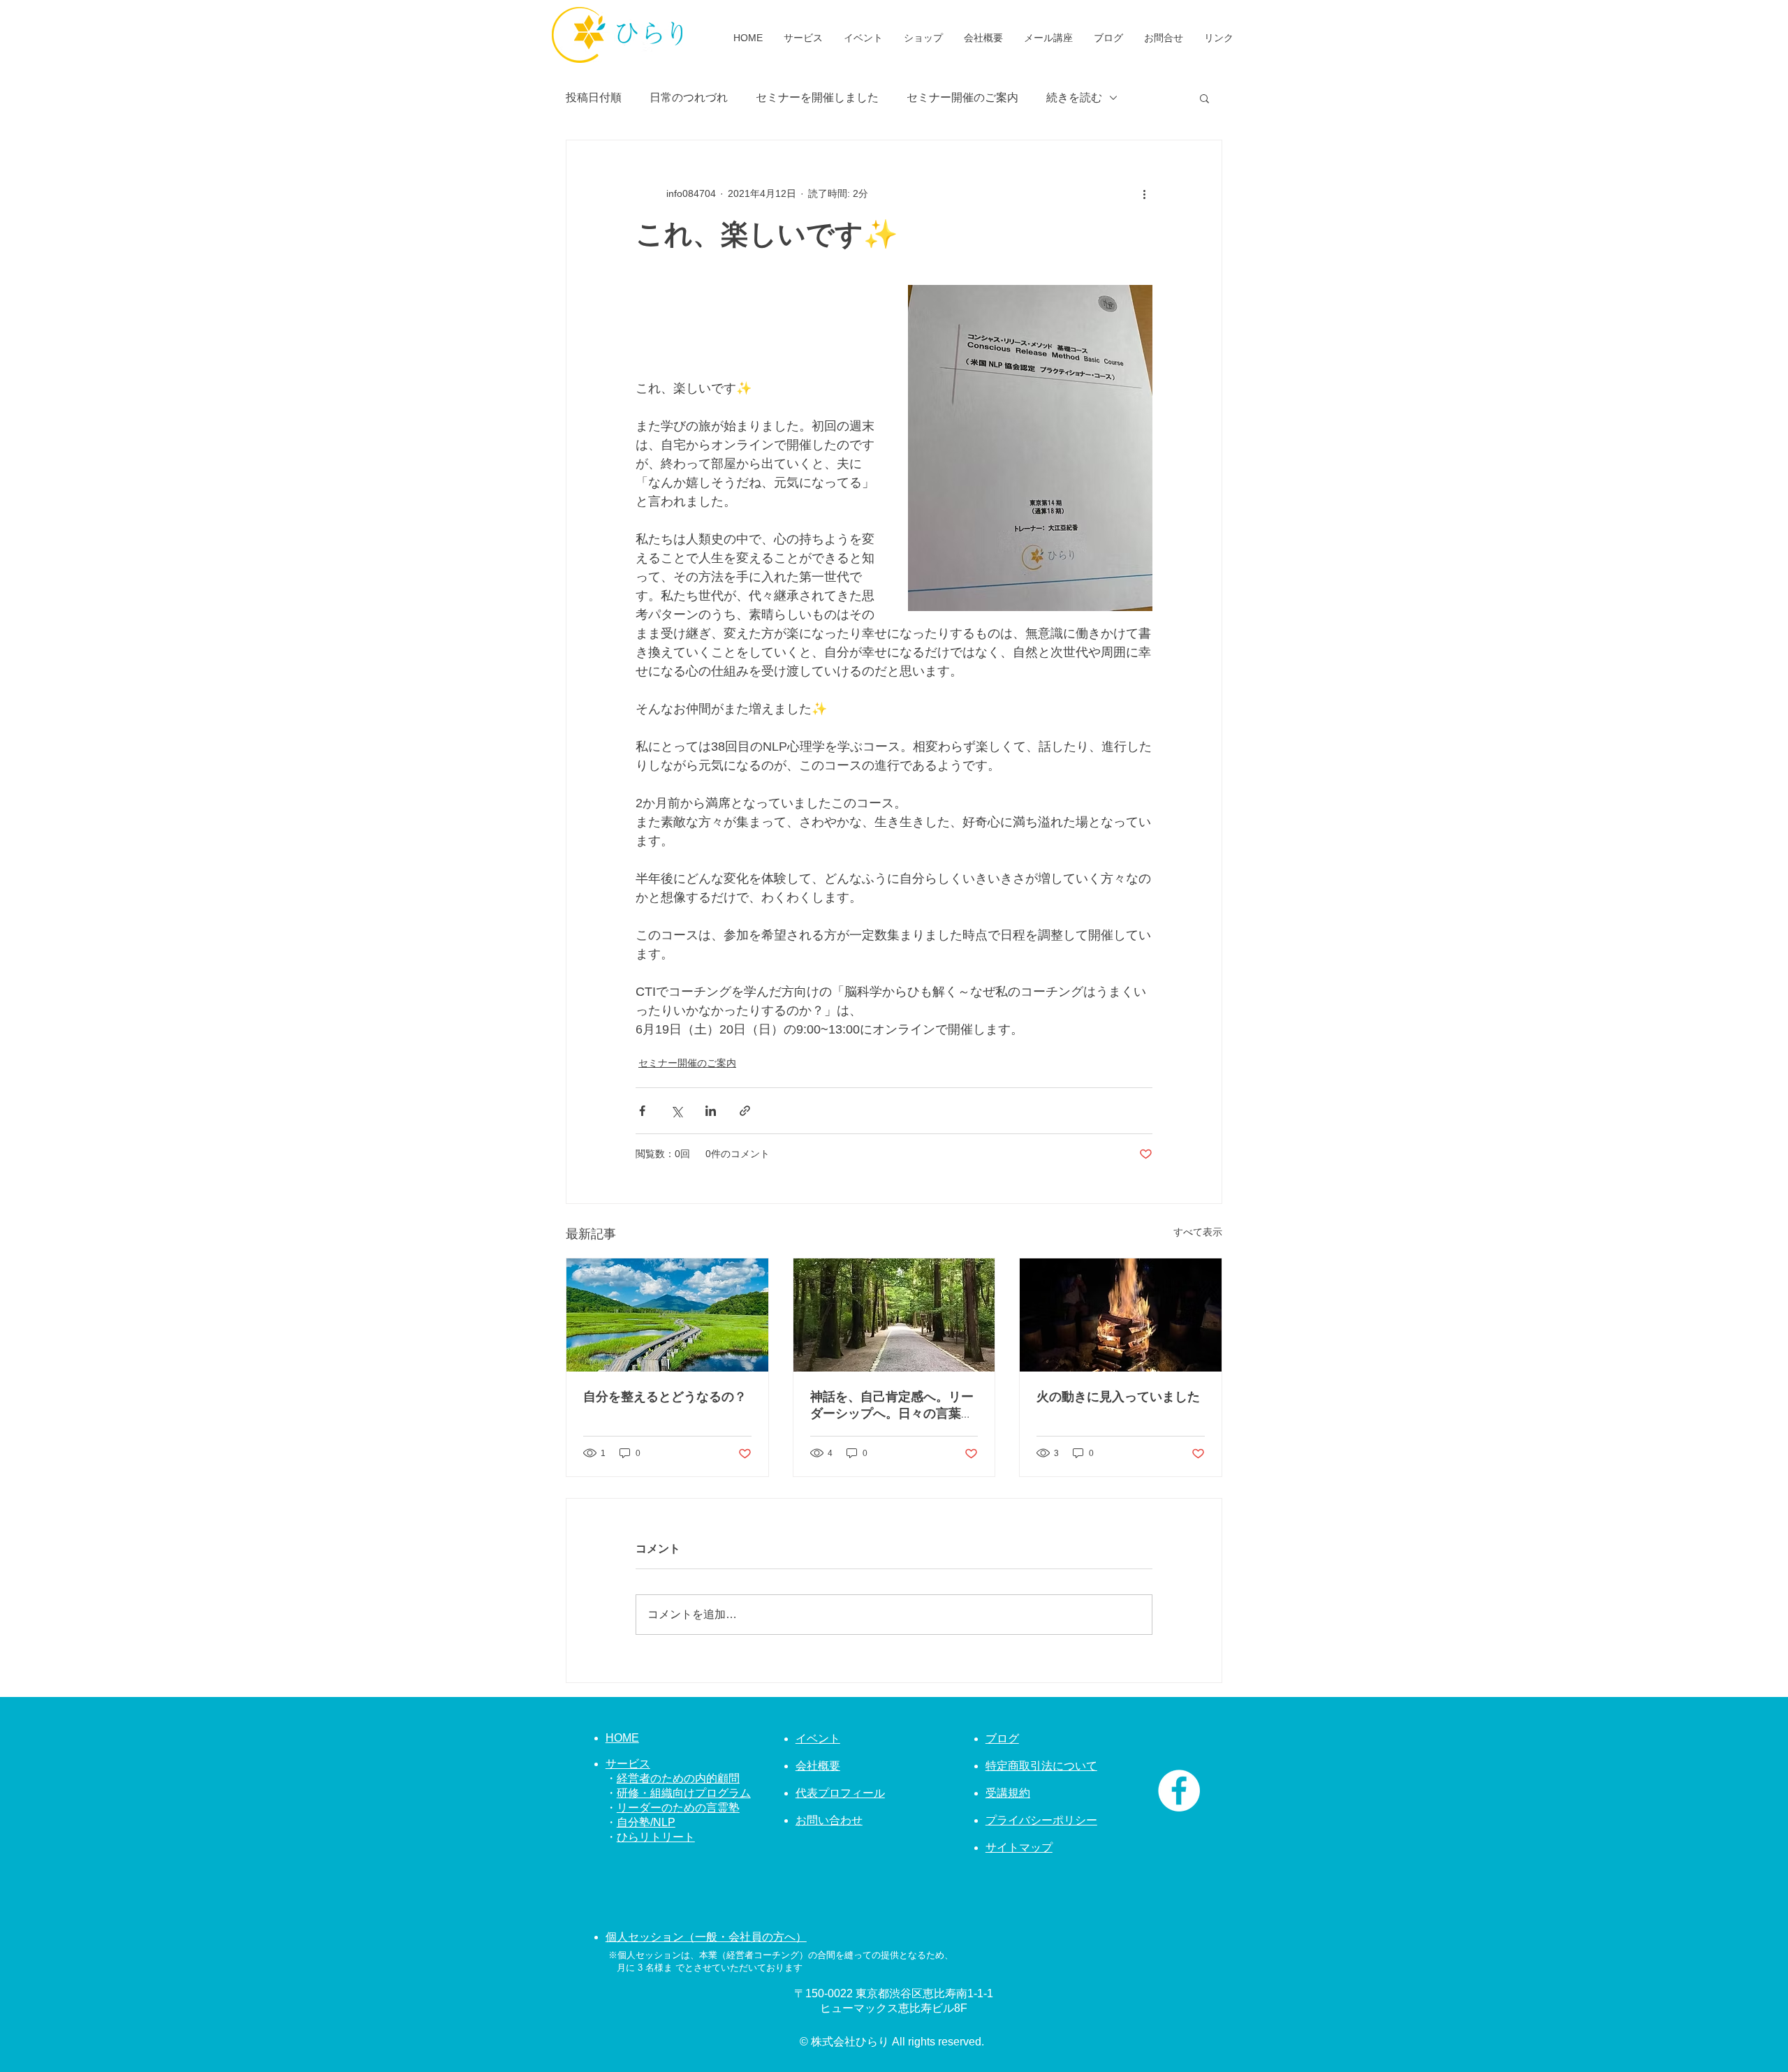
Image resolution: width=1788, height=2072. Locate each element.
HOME (622, 1738)
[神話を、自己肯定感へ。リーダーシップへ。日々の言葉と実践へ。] (894, 1315)
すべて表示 (1198, 1232)
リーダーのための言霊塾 (678, 1808)
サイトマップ (1019, 1847)
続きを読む (1074, 97)
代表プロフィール (840, 1793)
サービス (628, 1764)
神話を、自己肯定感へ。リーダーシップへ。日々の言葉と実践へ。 (892, 1405)
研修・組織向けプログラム (684, 1793)
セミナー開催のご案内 (962, 97)
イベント (818, 1739)
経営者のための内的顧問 (678, 1778)
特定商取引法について (1041, 1766)
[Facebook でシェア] (642, 1111)
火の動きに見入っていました (1118, 1397)
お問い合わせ (829, 1820)
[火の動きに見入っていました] (1121, 1315)
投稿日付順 (594, 97)
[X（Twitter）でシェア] (676, 1111)
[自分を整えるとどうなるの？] (667, 1315)
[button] (1204, 98)
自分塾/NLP (646, 1822)
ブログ (1002, 1739)
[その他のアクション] (1144, 193)
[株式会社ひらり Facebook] (1179, 1791)
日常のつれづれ (689, 97)
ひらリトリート (656, 1837)
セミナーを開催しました (817, 97)
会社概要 (818, 1766)
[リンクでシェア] (745, 1111)
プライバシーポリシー (1041, 1820)
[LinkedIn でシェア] (711, 1111)
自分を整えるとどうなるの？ (665, 1397)
